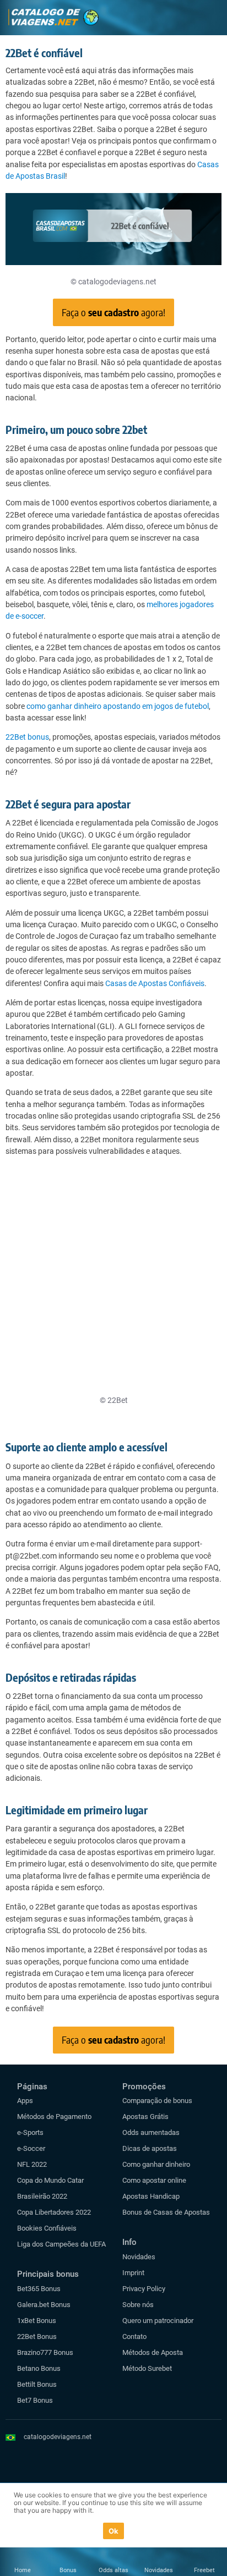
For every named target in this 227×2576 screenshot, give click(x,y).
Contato (134, 2336)
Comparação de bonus (157, 2101)
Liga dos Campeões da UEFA (61, 2244)
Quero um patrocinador (158, 2321)
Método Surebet (147, 2368)
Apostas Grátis (145, 2117)
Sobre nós (138, 2305)
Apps (25, 2101)
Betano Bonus (39, 2368)
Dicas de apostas (150, 2148)
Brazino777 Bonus (45, 2352)
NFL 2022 (32, 2164)
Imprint (133, 2273)
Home (23, 2570)
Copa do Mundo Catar (50, 2180)
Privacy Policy (144, 2289)
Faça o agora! (113, 312)
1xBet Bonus (37, 2321)
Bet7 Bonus (35, 2400)
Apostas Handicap (151, 2196)
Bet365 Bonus (39, 2289)
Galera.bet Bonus (44, 2305)
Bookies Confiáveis (47, 2228)
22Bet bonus (27, 737)
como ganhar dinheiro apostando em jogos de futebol (118, 706)
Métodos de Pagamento (54, 2117)
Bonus (68, 2570)
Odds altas (113, 2570)
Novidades (139, 2257)
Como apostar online (154, 2180)
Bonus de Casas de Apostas (166, 2212)
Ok (114, 2531)
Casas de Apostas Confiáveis (155, 983)
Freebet (204, 2570)
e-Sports (30, 2132)
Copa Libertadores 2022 (54, 2212)
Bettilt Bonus (37, 2384)
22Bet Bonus (37, 2336)
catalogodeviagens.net (58, 2437)
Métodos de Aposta (153, 2352)
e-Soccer (31, 2148)
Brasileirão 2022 (42, 2196)
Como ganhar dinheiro (156, 2164)
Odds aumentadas (151, 2132)
